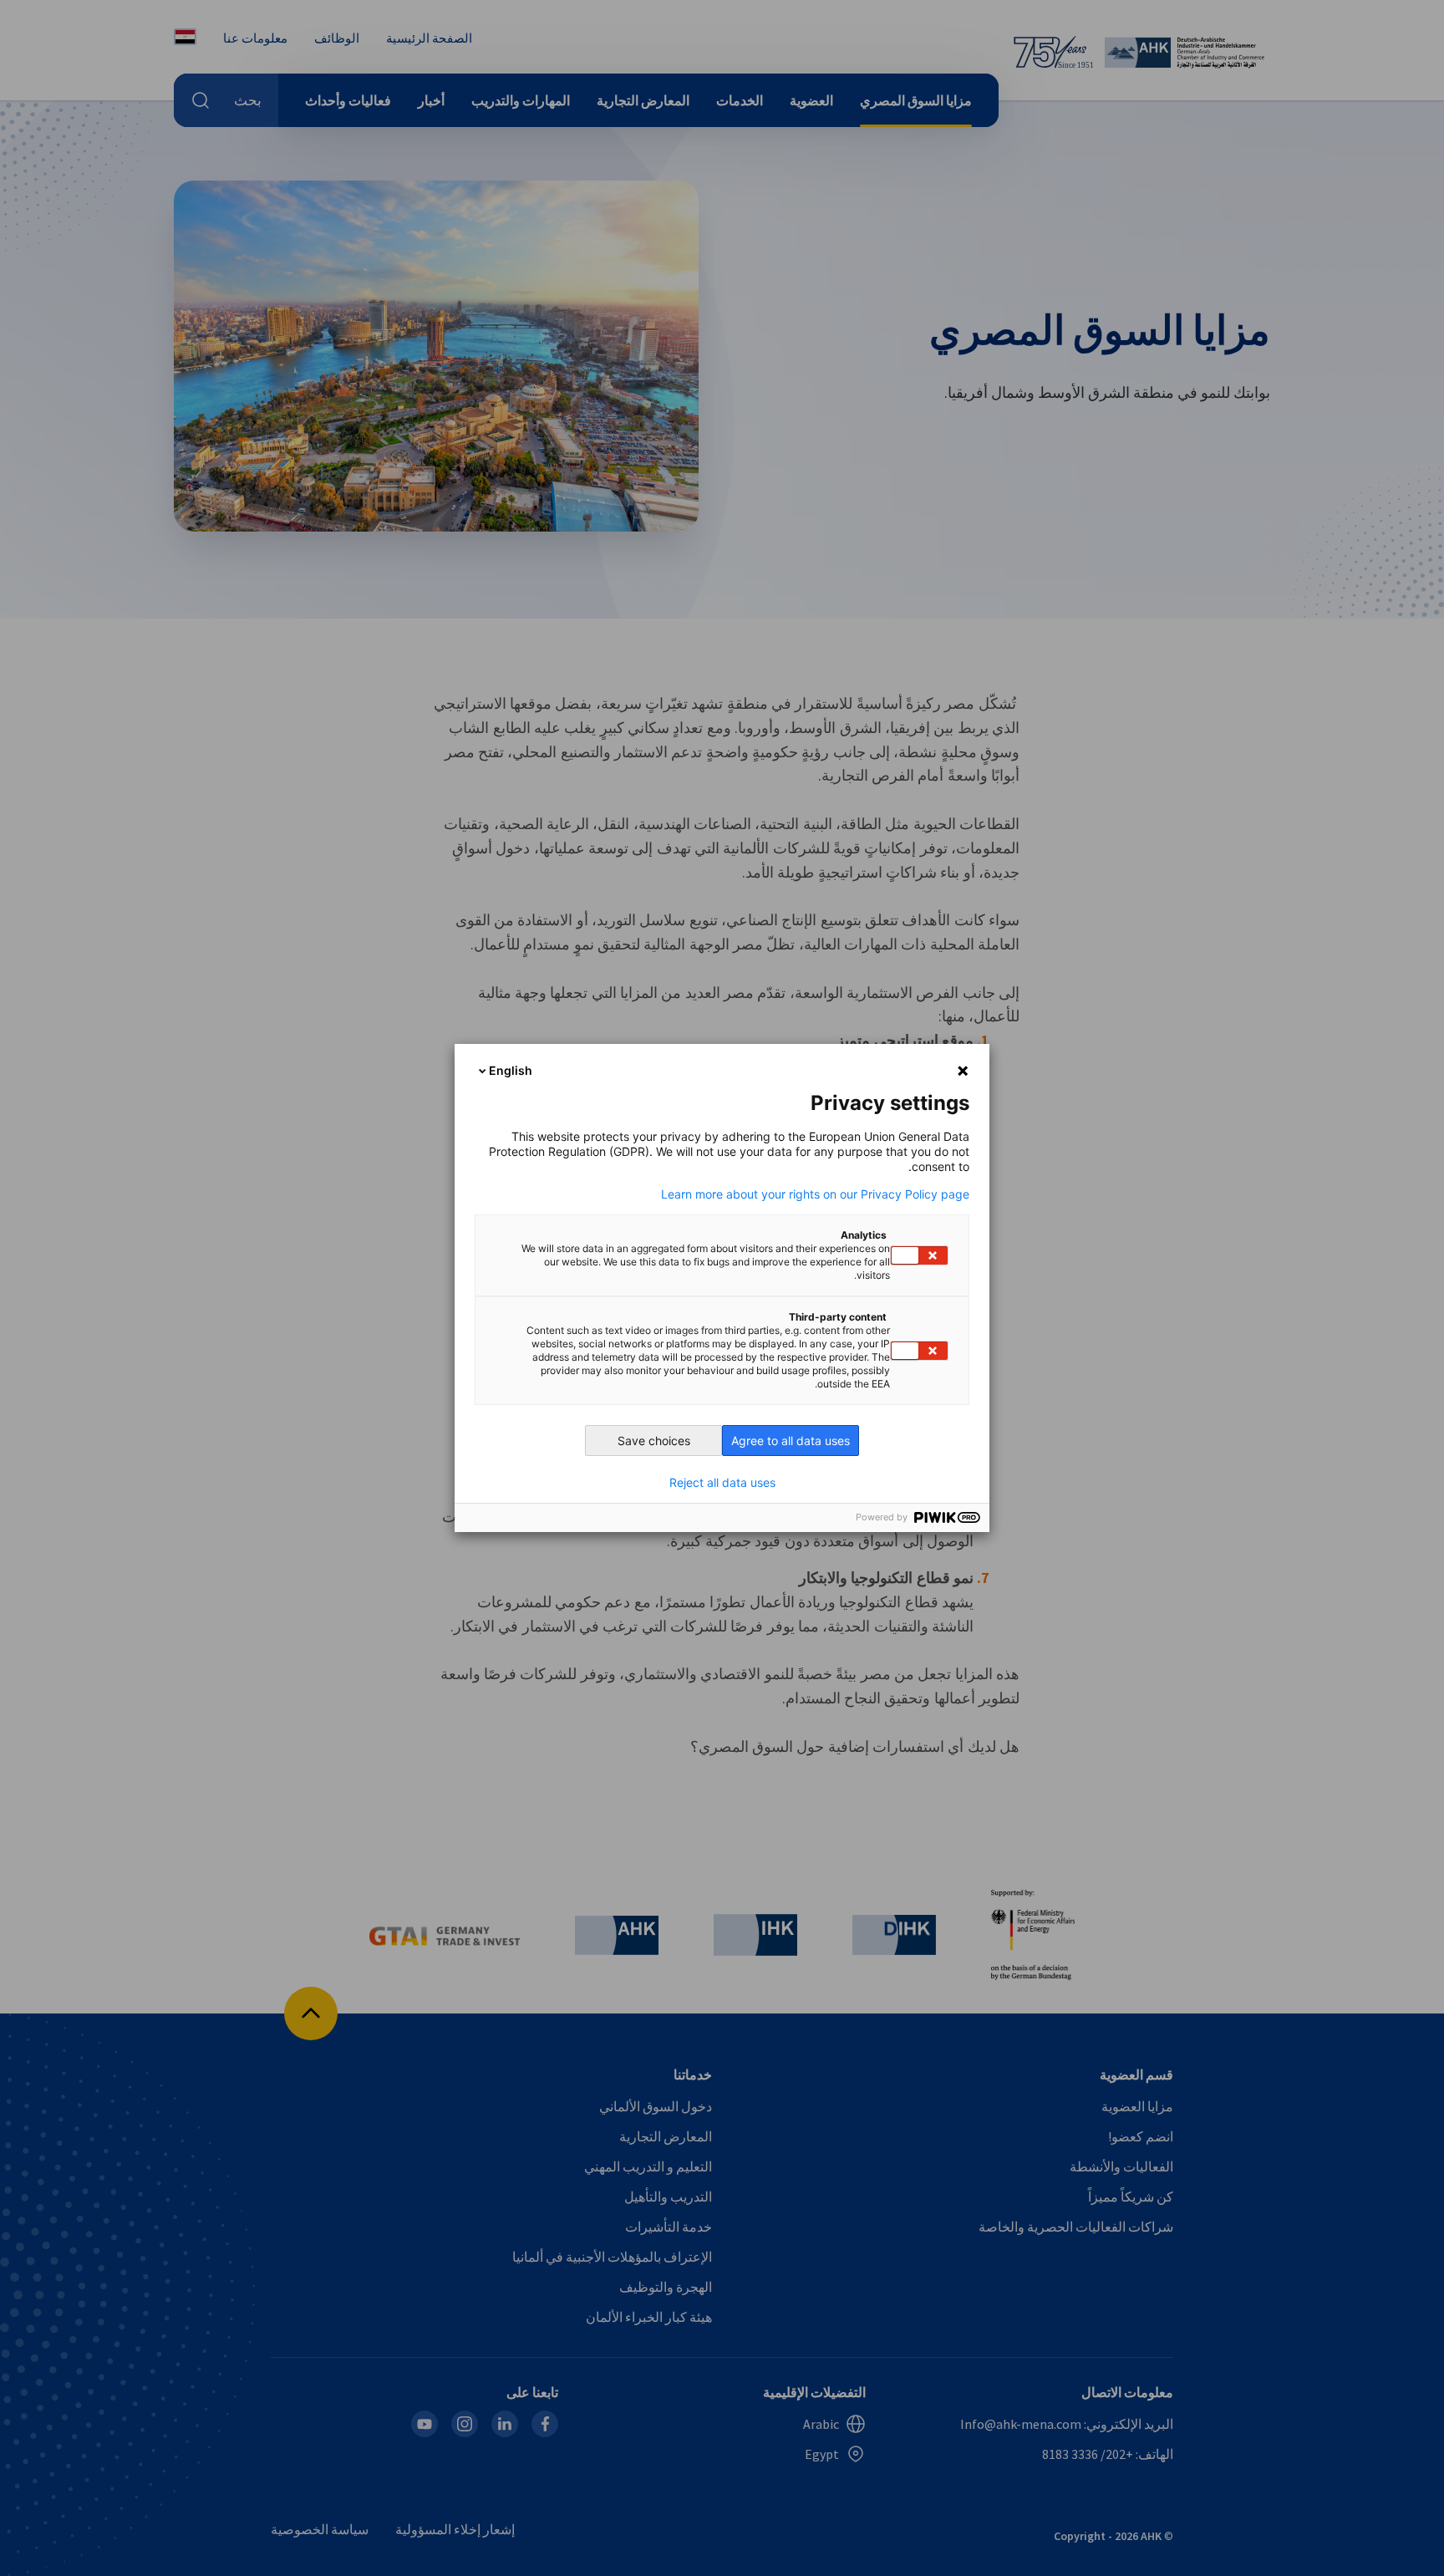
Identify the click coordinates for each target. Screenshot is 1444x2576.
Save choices (654, 1441)
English (511, 1070)
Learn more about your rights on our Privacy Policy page (815, 1194)
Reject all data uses (722, 1483)
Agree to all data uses (791, 1441)
